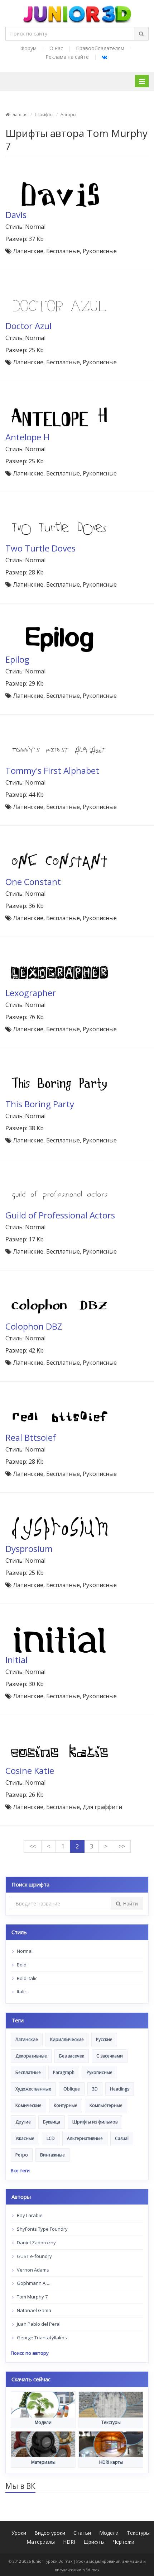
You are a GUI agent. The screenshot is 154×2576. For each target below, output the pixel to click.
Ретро (22, 2155)
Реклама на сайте (67, 57)
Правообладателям (100, 48)
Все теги (20, 2170)
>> (122, 1846)
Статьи (82, 2533)
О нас (56, 48)
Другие (23, 2122)
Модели (109, 2533)
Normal (24, 1951)
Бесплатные (28, 2072)
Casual (122, 2138)
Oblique (72, 2089)
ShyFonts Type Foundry (42, 2229)
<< (33, 1846)
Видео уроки (50, 2533)
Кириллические (67, 2039)
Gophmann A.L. (33, 2283)
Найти (130, 1903)
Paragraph (64, 2072)
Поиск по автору (30, 2353)
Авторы (68, 115)
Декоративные (31, 2056)
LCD (51, 2138)
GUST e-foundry (34, 2256)
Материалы (41, 2542)
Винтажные (52, 2155)
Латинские (27, 2039)
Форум (28, 48)
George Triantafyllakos (41, 2338)
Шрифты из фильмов (95, 2122)
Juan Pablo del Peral (38, 2324)
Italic (21, 1992)
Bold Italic (27, 1978)
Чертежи (124, 2542)
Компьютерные (106, 2105)
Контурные (66, 2105)
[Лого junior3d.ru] (77, 12)
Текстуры (138, 2533)
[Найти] (141, 34)
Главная (18, 115)
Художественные (33, 2089)
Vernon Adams (32, 2270)
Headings (120, 2089)
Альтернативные (85, 2138)
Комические (28, 2105)
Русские (104, 2039)
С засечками (110, 2056)
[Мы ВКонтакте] (104, 57)
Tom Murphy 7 (32, 2297)
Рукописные (100, 2072)
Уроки (19, 2533)
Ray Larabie (29, 2215)
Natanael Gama (33, 2310)
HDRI (69, 2542)
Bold (21, 1965)
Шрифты (44, 115)
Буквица (52, 2122)
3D (95, 2089)
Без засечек (72, 2056)
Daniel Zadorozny (36, 2243)
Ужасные (25, 2138)
